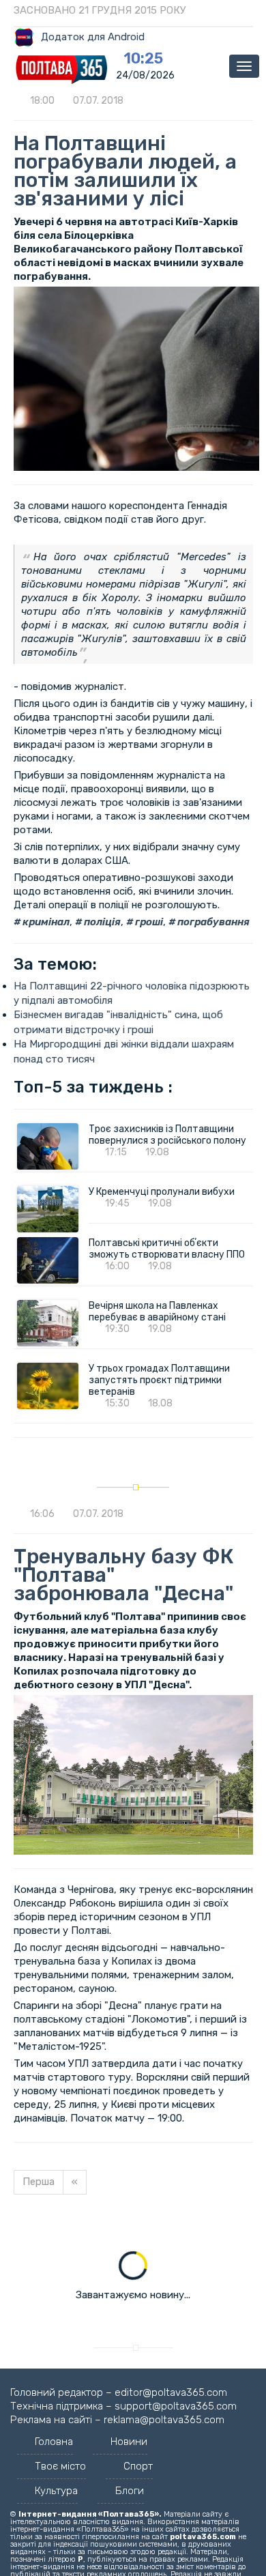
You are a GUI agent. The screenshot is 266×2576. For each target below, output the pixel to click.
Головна (54, 2442)
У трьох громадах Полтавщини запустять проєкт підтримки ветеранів (159, 1380)
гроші (148, 922)
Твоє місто (60, 2466)
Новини (129, 2442)
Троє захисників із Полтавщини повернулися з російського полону (167, 1135)
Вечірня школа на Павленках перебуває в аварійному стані (157, 1312)
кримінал (45, 922)
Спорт (138, 2466)
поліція (101, 922)
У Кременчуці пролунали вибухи (162, 1192)
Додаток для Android (93, 37)
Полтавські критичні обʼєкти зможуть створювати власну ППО (167, 1249)
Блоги (130, 2491)
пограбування (212, 922)
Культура (56, 2491)
